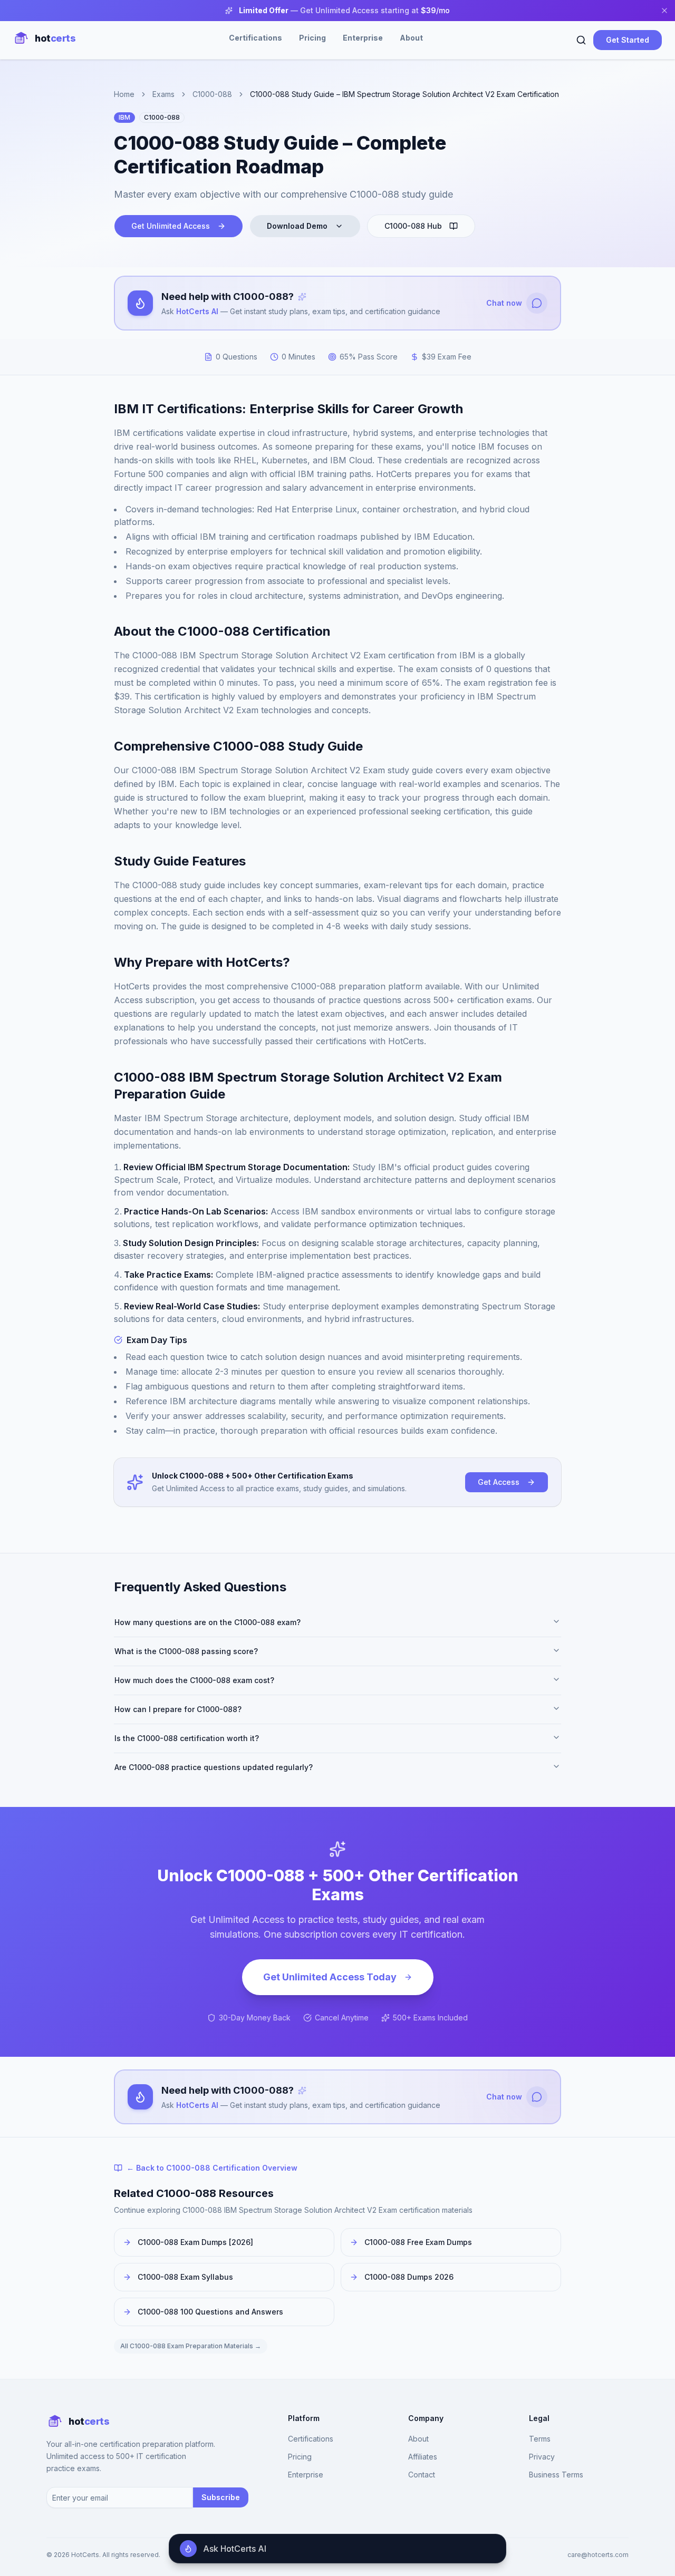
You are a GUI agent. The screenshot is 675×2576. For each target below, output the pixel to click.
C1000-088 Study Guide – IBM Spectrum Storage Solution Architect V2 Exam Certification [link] (404, 94)
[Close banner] (664, 11)
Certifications (255, 38)
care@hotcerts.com (598, 2555)
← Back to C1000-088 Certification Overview (212, 2168)
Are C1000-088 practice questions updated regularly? (214, 1767)
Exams (163, 94)
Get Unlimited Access (171, 226)
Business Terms (556, 2475)
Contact (422, 2475)
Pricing (312, 38)
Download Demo (297, 226)
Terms (540, 2439)
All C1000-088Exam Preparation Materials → (191, 2346)
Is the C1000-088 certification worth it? (187, 1738)
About (411, 38)
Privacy (542, 2457)
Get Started (628, 40)
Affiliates (423, 2457)
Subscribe (221, 2497)
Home (124, 94)
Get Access (499, 1482)
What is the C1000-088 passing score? (186, 1651)
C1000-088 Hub (413, 226)
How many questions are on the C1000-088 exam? (208, 1622)
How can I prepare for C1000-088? (178, 1709)
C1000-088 (212, 94)
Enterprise (363, 38)
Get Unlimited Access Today (330, 1977)
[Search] (581, 40)
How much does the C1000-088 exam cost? (194, 1680)
